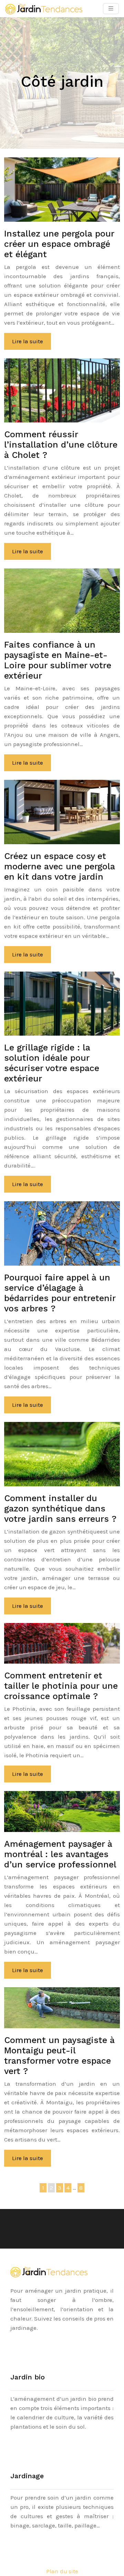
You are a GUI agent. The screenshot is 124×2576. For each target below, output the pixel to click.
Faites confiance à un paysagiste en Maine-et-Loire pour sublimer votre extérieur (58, 660)
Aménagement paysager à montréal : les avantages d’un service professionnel (60, 1854)
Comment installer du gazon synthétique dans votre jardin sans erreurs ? (60, 1509)
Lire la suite (28, 341)
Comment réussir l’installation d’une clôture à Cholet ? (61, 445)
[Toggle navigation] (111, 9)
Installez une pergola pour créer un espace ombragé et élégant (59, 244)
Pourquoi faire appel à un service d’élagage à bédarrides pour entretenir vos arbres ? (60, 1293)
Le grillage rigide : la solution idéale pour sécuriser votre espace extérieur (52, 1063)
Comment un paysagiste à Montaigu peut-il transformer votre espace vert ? (59, 2056)
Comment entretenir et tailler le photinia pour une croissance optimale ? (61, 1686)
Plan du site (62, 2571)
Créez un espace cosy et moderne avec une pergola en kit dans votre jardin (60, 866)
